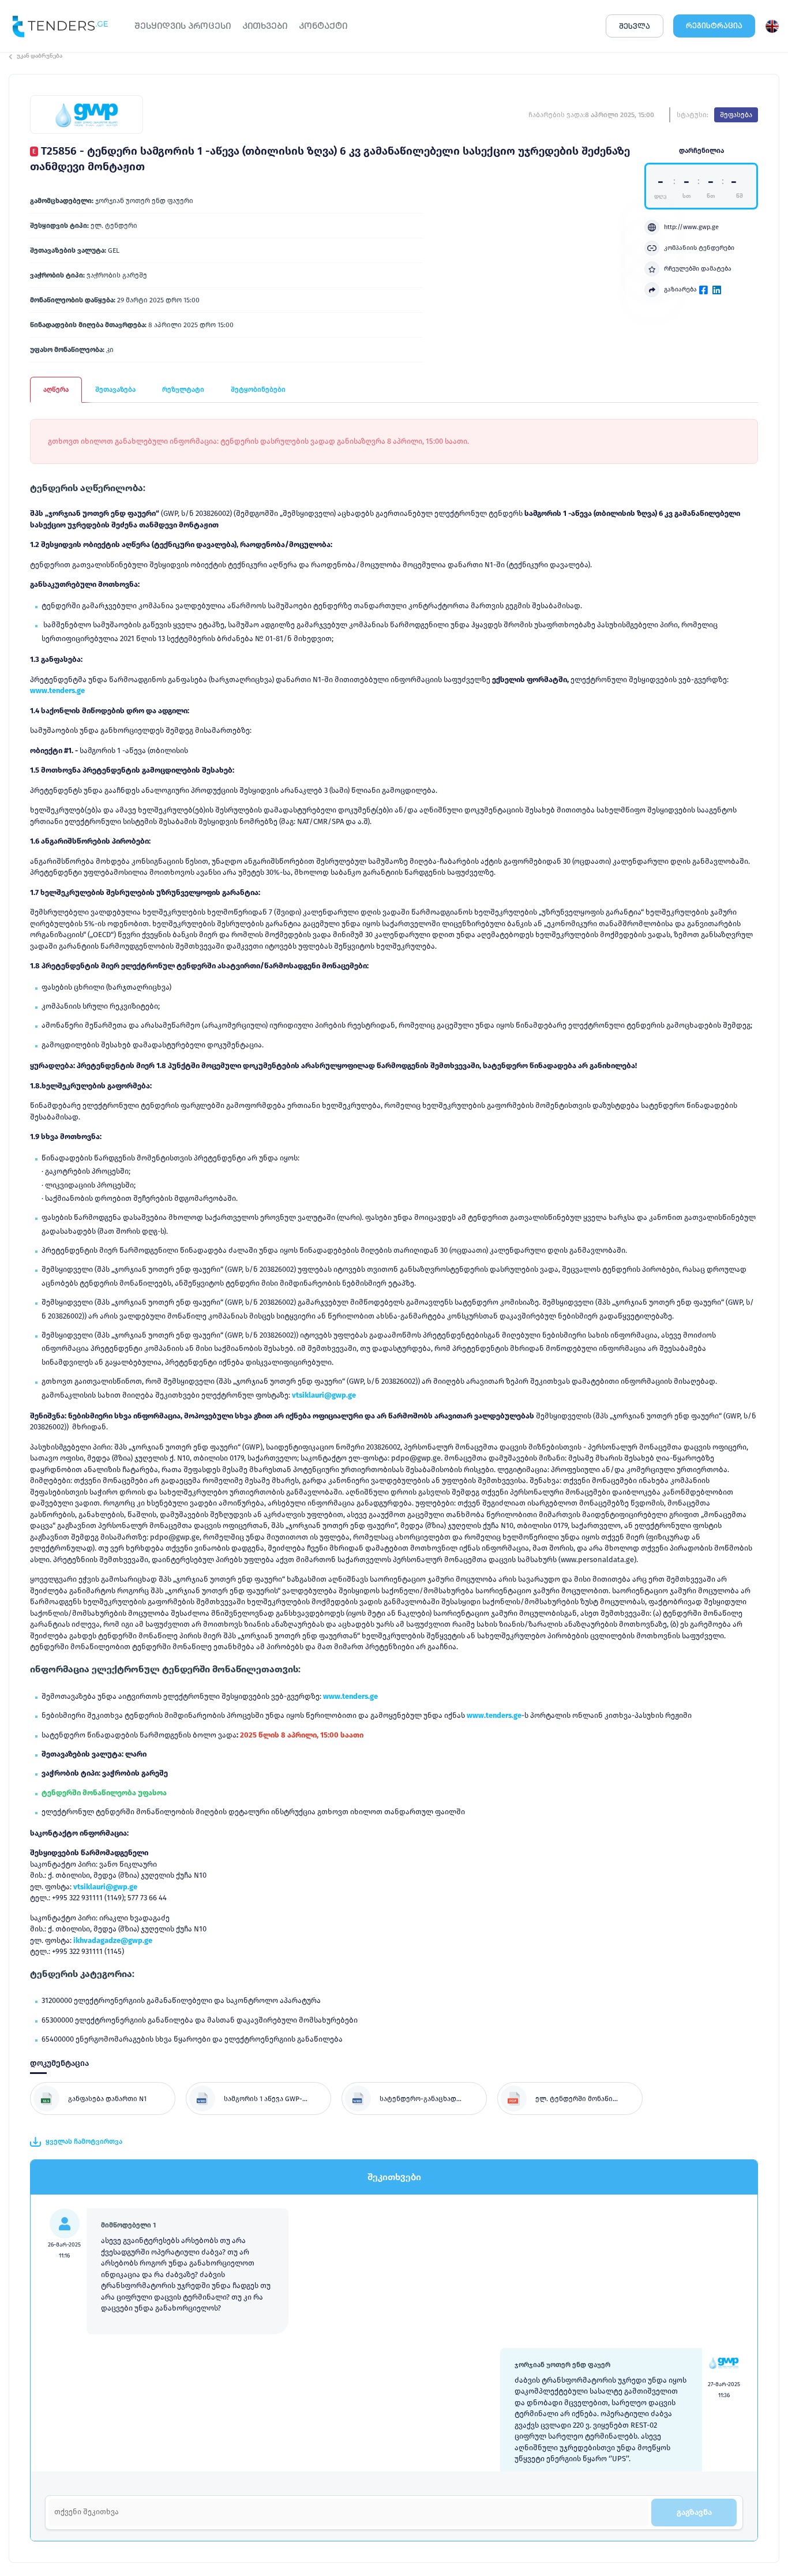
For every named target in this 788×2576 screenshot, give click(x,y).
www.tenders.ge (57, 690)
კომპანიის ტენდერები (699, 248)
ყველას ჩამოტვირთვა (84, 2141)
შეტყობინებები (258, 390)
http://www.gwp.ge (691, 227)
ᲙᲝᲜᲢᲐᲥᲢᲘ (323, 26)
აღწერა (56, 390)
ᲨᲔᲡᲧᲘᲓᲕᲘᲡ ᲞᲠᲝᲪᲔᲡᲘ (183, 26)
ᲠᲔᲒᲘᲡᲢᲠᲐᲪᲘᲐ (714, 26)
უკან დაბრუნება (40, 56)
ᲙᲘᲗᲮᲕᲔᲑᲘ (265, 26)
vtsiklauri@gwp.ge (324, 1395)
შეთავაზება (115, 390)
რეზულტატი (183, 390)
